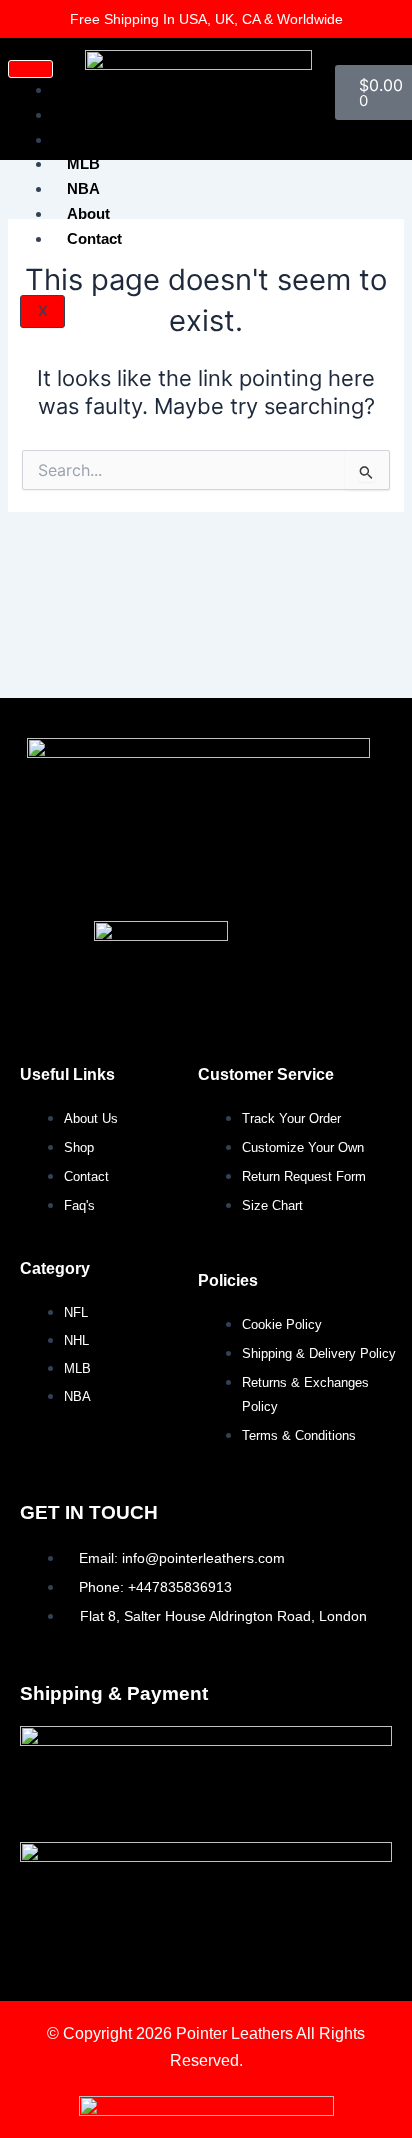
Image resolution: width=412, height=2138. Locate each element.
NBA (83, 188)
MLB (83, 163)
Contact (94, 238)
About (88, 213)
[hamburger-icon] (30, 69)
